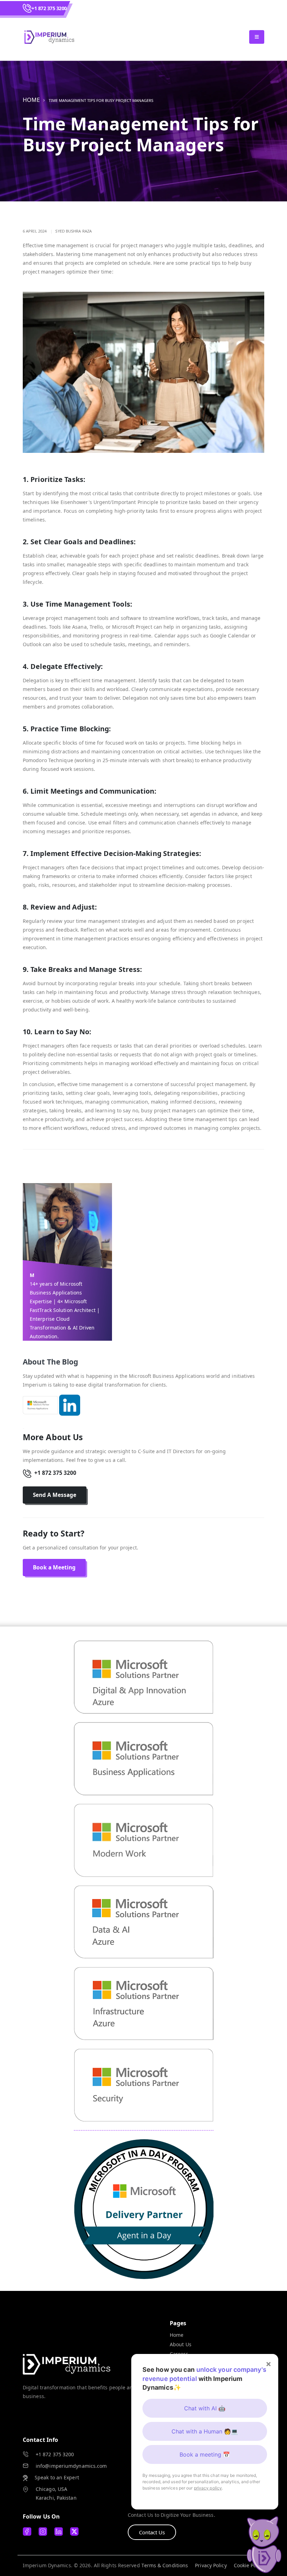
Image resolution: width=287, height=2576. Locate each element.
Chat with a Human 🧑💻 (205, 2431)
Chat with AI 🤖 (205, 2408)
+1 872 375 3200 (49, 8)
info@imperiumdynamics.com (71, 2466)
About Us (181, 2344)
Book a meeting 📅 (205, 2454)
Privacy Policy (211, 2565)
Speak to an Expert (57, 2477)
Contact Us (152, 2532)
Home (31, 100)
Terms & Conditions (165, 2565)
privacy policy (208, 2488)
